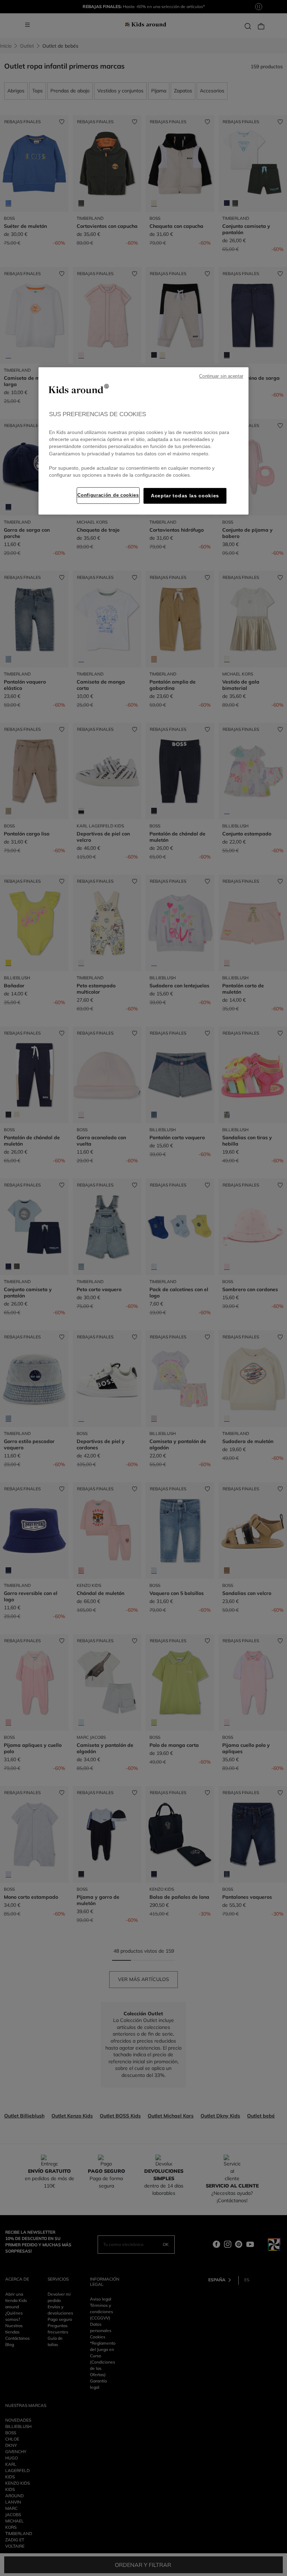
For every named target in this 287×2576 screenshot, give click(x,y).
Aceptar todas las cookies (185, 496)
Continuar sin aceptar (221, 376)
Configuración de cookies (108, 495)
